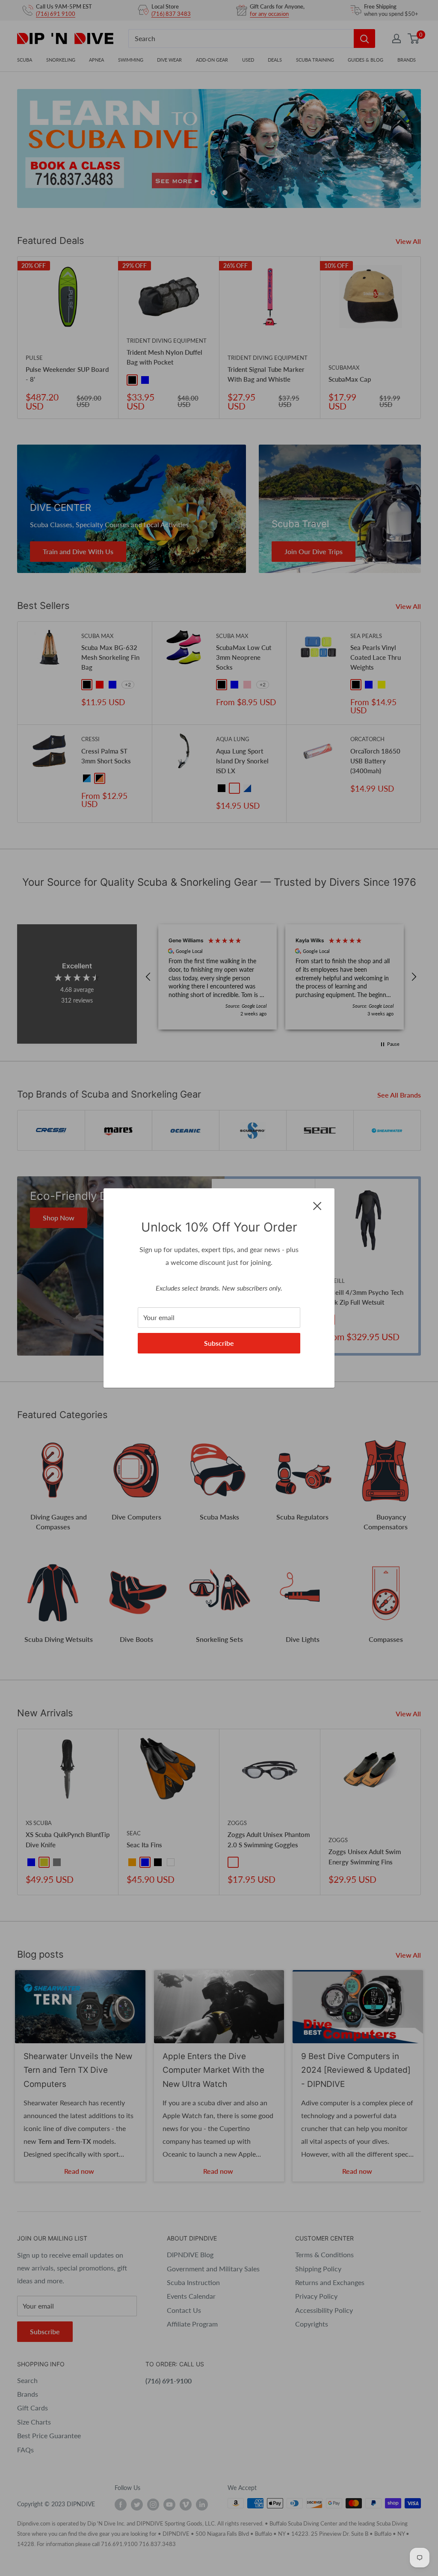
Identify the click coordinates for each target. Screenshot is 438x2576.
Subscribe (219, 1343)
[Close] (317, 1205)
